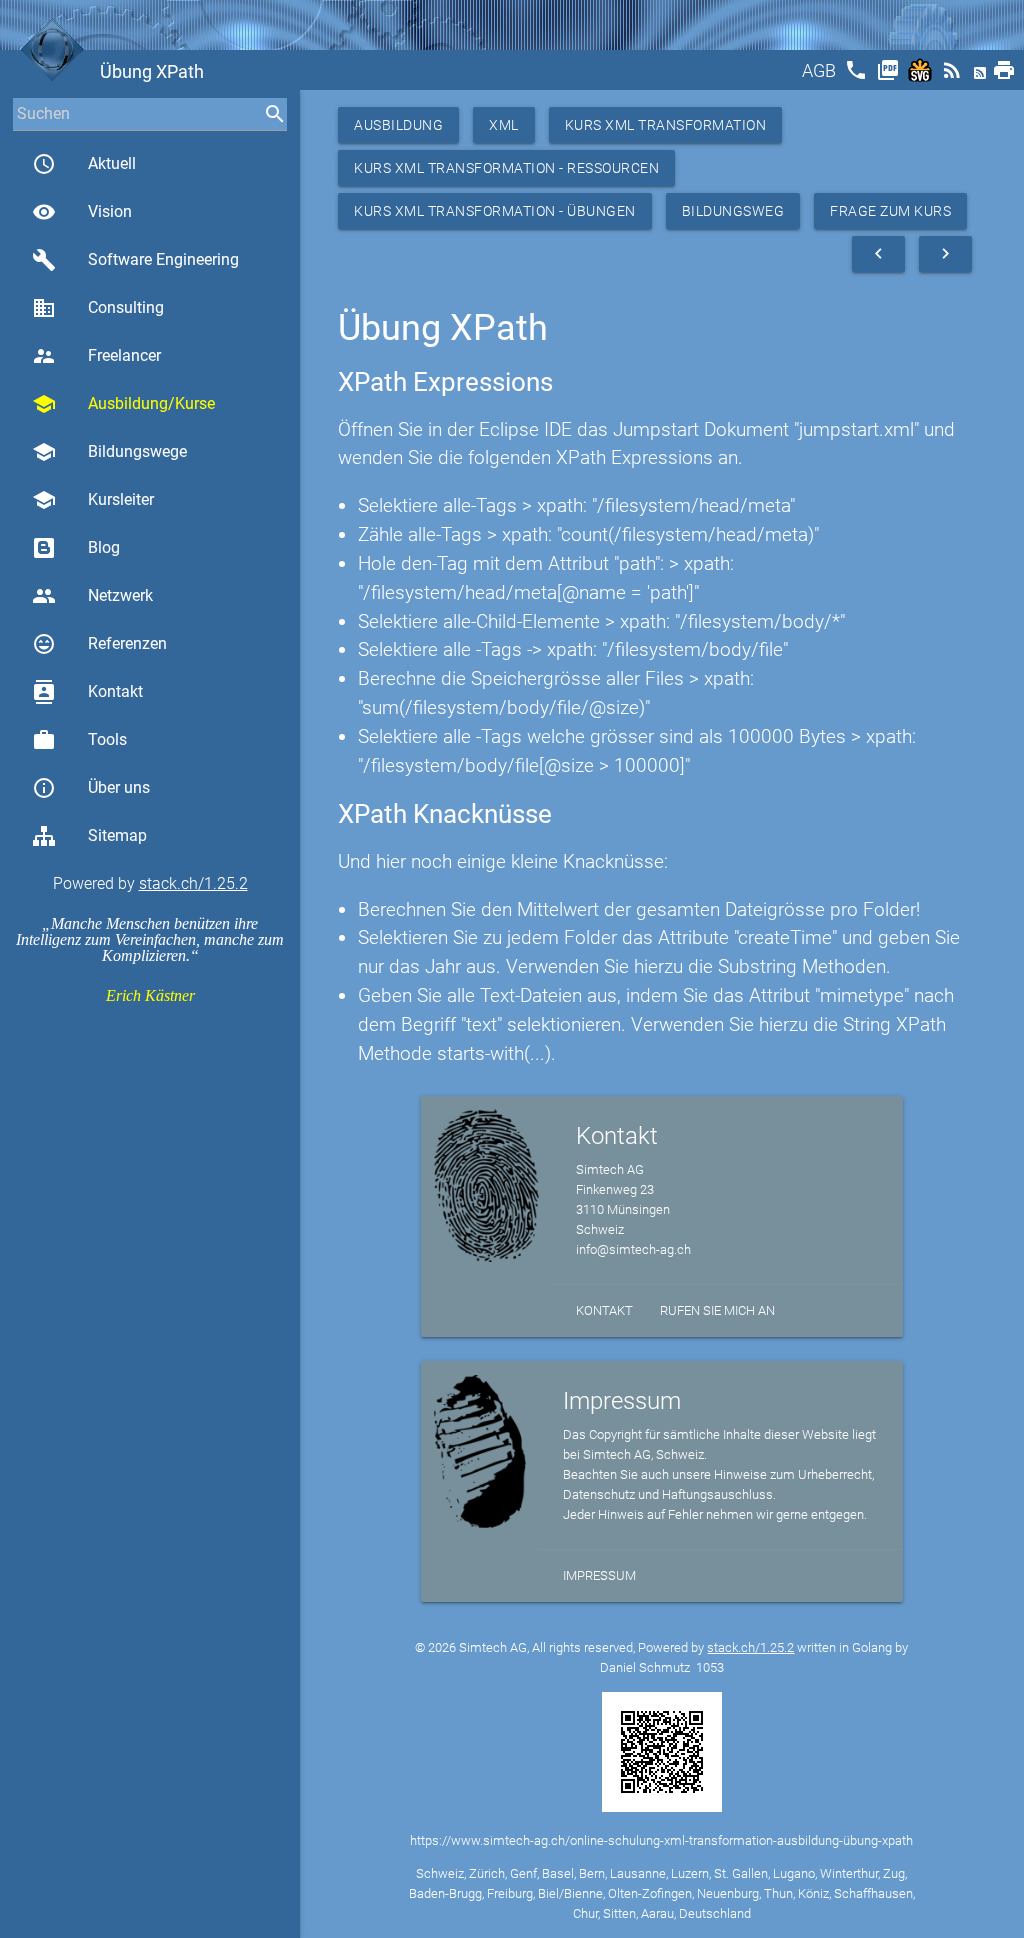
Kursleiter (93, 500)
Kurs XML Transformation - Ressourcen (506, 168)
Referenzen (99, 644)
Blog (104, 547)
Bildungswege (109, 452)
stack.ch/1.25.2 (193, 883)
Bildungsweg (733, 211)
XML (504, 125)
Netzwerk (92, 596)
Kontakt (87, 692)
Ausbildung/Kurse (123, 404)
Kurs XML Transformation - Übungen (495, 211)
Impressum (599, 1575)
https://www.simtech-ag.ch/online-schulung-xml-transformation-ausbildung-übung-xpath (661, 1840)
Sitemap (117, 835)
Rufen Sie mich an (717, 1310)
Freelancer (96, 356)
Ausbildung (398, 125)
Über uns (91, 788)
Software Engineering (135, 260)
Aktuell (84, 164)
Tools (79, 740)
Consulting (98, 308)
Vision (82, 212)
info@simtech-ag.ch (633, 1249)
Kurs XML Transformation (666, 125)
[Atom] (982, 76)
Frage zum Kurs (890, 211)
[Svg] (922, 76)
